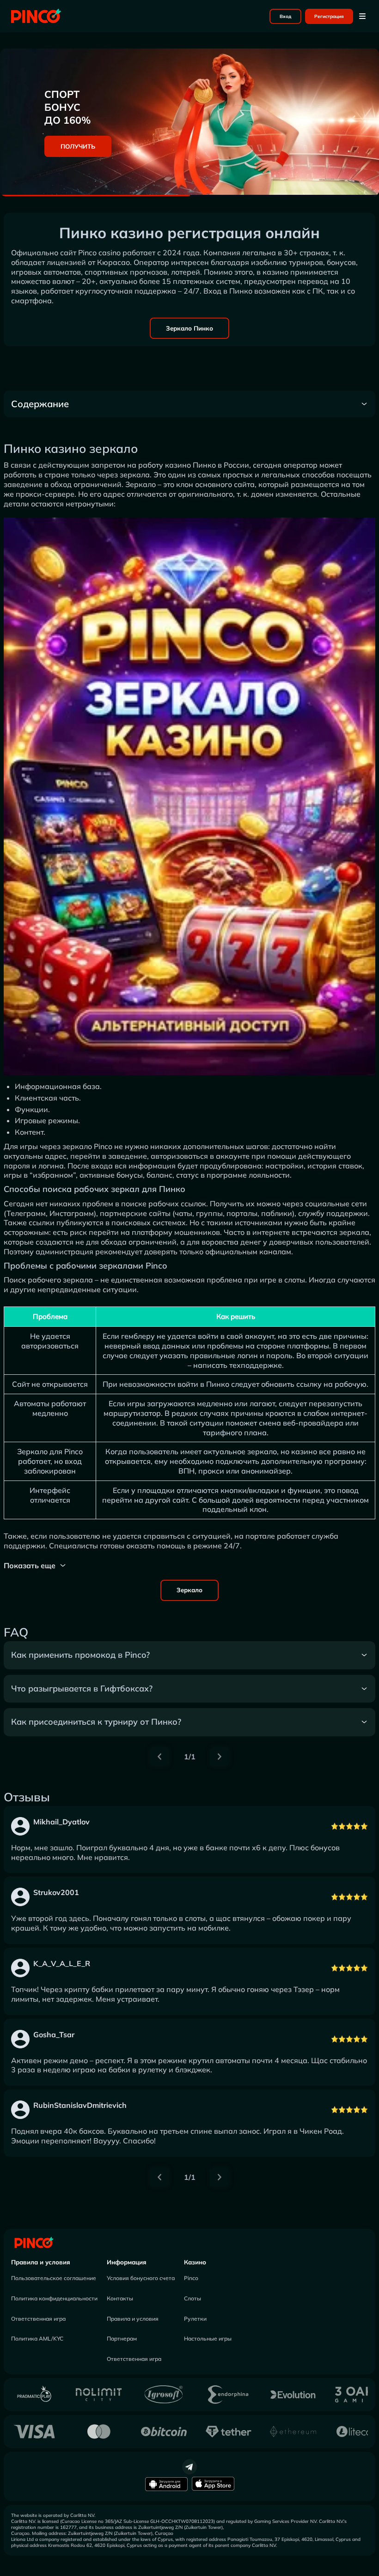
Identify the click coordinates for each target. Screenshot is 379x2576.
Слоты (193, 2298)
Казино (195, 2262)
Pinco (191, 2278)
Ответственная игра (38, 2319)
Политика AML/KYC (37, 2338)
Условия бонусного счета (141, 2278)
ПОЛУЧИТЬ (78, 146)
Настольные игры (208, 2338)
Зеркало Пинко (189, 328)
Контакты (120, 2298)
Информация (127, 2262)
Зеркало (189, 1590)
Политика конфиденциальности (54, 2298)
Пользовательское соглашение (54, 2278)
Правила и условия (41, 2262)
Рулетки (195, 2319)
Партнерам (122, 2338)
